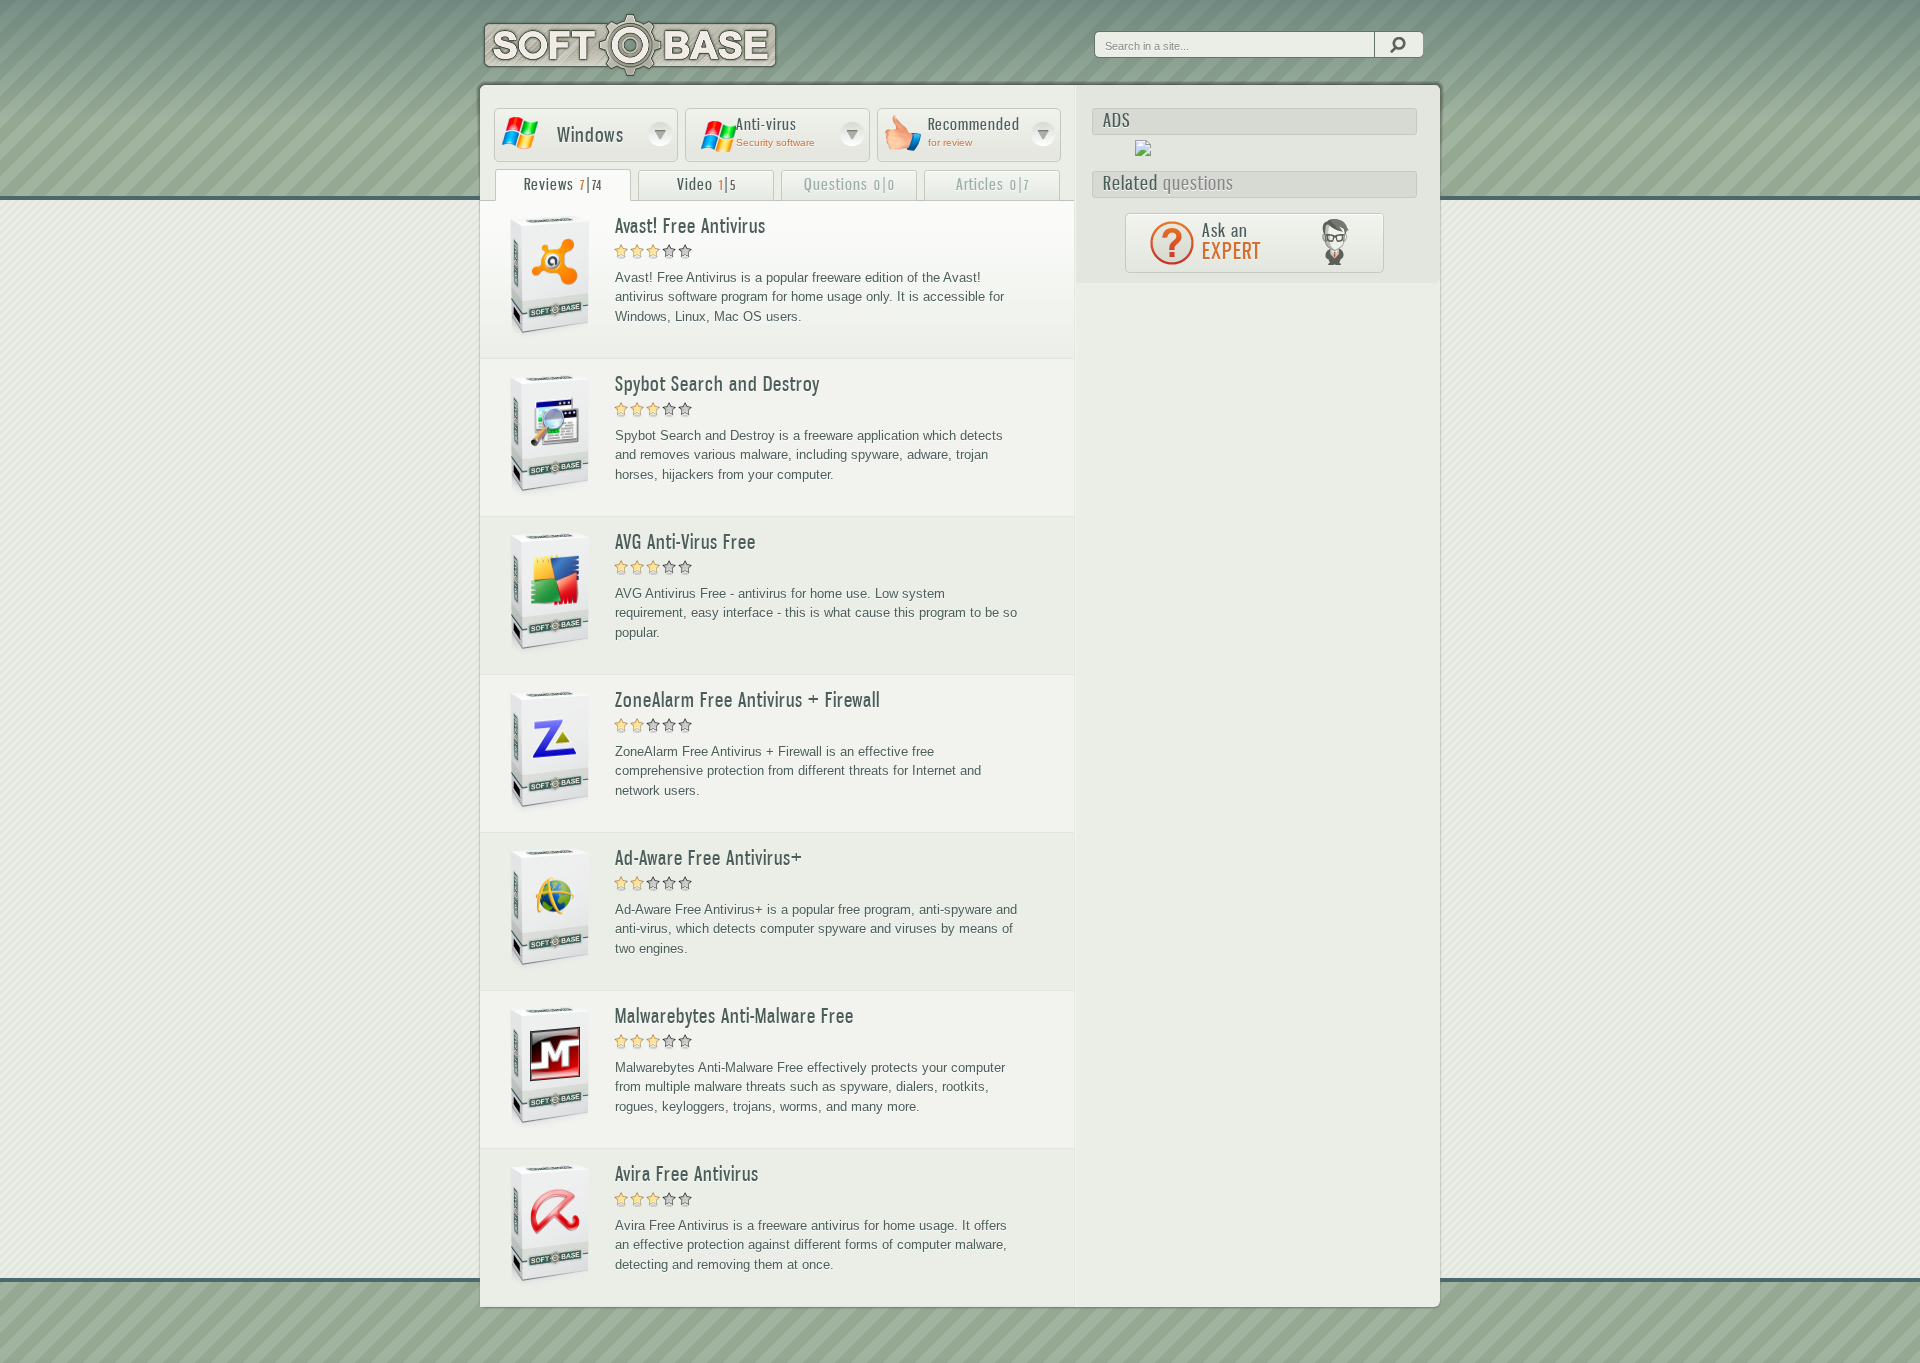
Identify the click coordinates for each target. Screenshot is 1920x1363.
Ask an (1231, 242)
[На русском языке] (1110, 29)
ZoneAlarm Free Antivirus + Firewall (747, 700)
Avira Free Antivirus (687, 1174)
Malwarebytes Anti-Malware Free (734, 1016)
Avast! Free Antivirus (690, 226)
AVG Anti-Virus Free (685, 542)
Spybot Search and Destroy (717, 384)
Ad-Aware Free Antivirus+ (709, 858)
